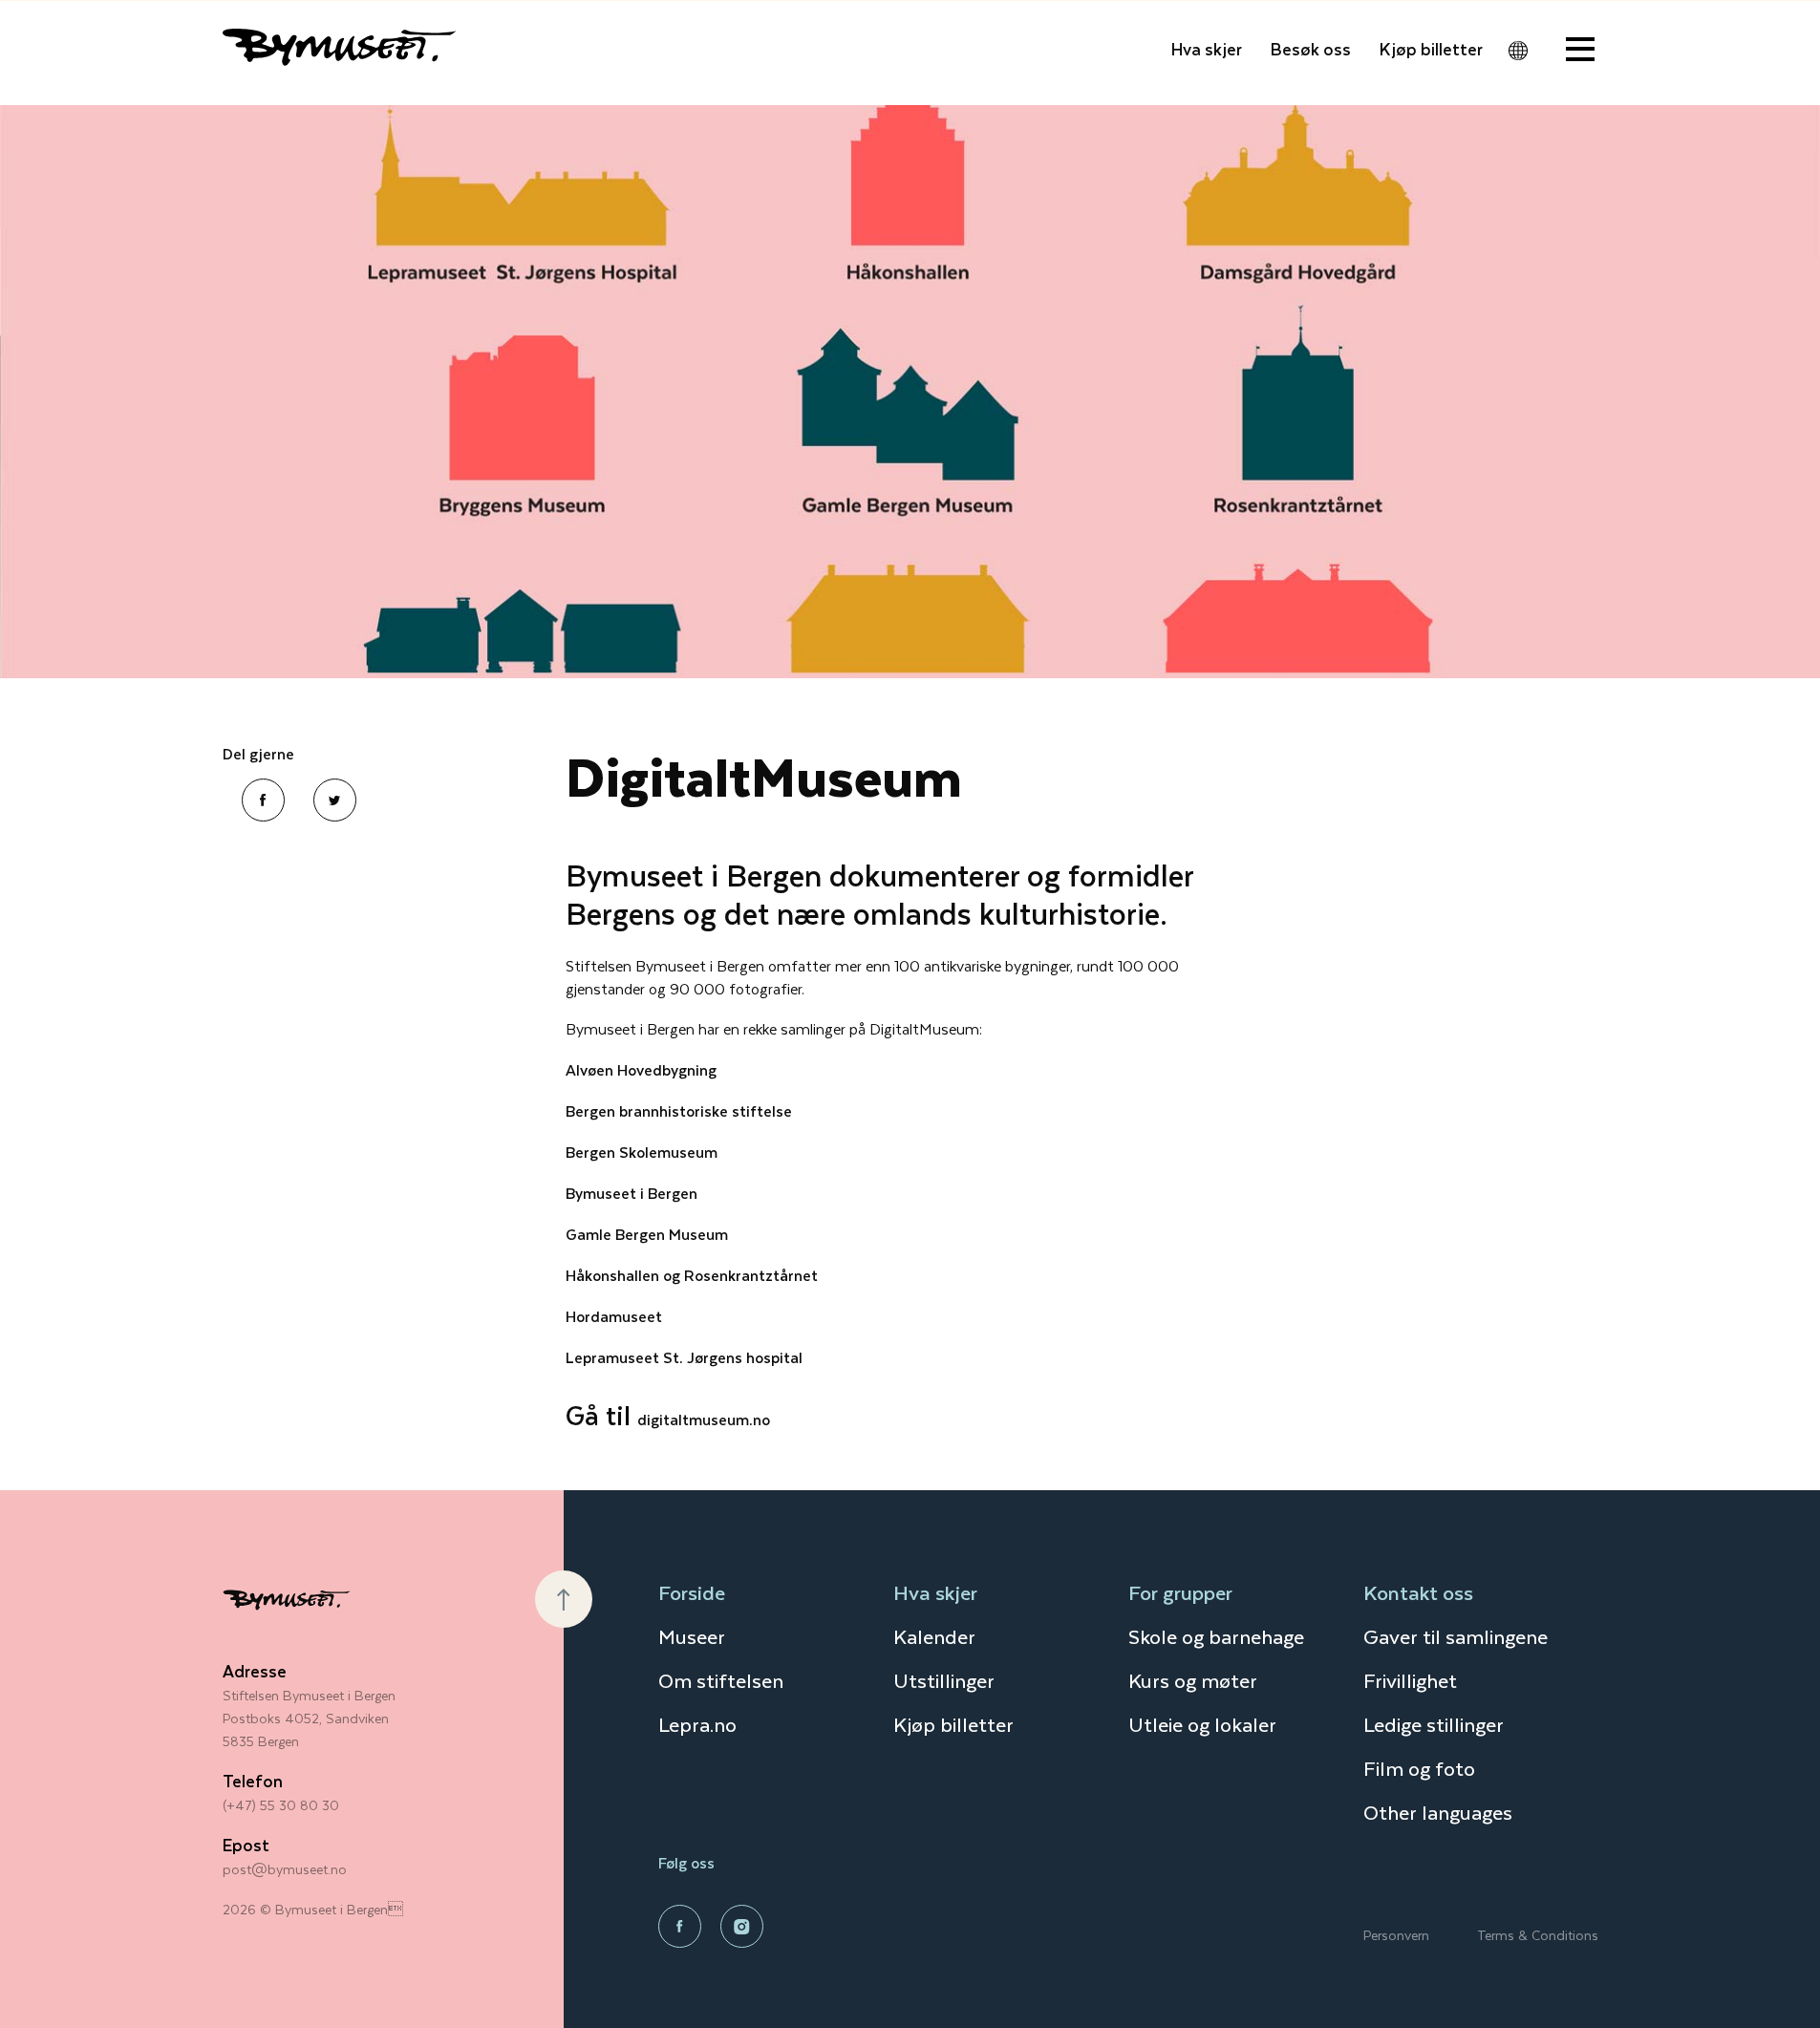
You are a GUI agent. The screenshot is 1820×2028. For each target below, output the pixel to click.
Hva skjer (1207, 49)
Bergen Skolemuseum (642, 1152)
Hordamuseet (614, 1316)
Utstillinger (944, 1680)
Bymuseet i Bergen (632, 1193)
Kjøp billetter (1431, 49)
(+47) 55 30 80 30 (281, 1805)
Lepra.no (697, 1724)
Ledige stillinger (1434, 1724)
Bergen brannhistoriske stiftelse (679, 1110)
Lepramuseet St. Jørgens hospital (684, 1357)
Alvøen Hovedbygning (641, 1069)
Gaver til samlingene (1456, 1636)
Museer (692, 1636)
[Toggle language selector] (1518, 51)
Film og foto (1419, 1768)
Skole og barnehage (1216, 1636)
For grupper (1180, 1592)
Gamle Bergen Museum (647, 1234)
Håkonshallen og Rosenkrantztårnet (692, 1275)
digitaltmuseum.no (704, 1419)
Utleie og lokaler (1202, 1724)
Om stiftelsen (721, 1680)
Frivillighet (1410, 1680)
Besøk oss (1311, 49)
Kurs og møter (1193, 1680)
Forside (692, 1592)
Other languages (1438, 1812)
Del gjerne (258, 754)
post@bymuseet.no (285, 1869)
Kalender (934, 1636)
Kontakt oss (1418, 1592)
